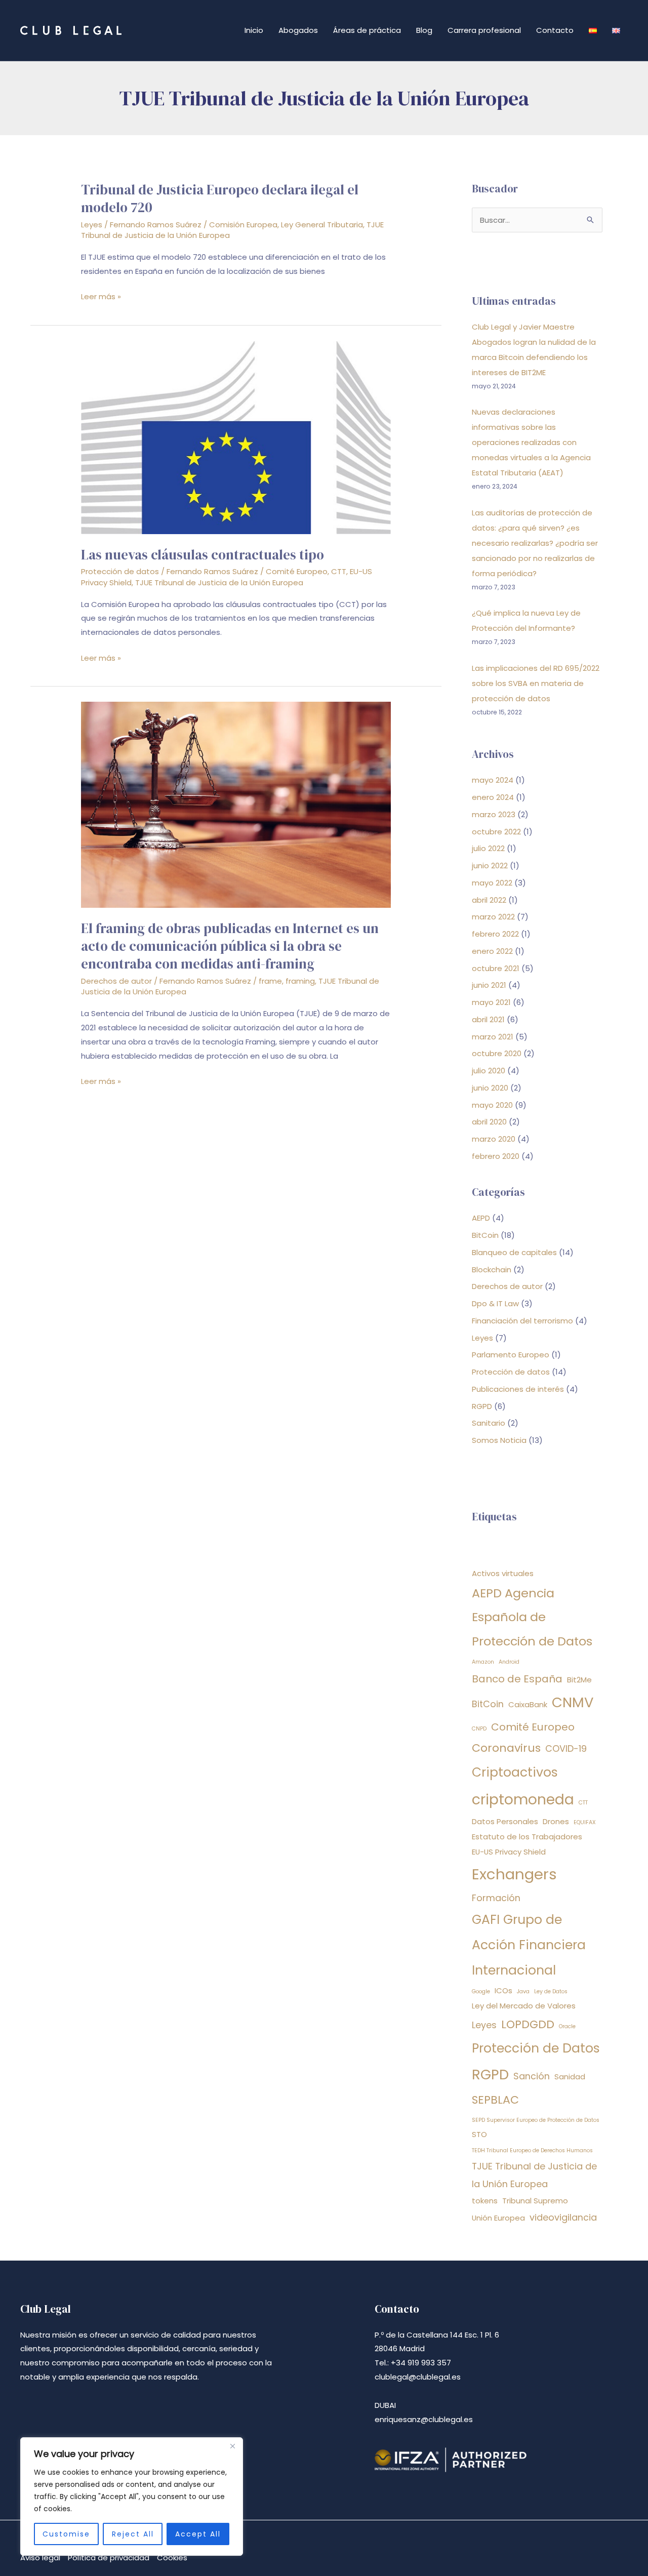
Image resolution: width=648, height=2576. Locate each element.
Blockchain (492, 1270)
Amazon (483, 1662)
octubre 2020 (497, 1053)
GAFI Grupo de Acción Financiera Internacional (529, 1945)
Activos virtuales (503, 1573)
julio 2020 (489, 1071)
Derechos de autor (116, 981)
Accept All (198, 2534)
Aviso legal (40, 2558)
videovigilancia (563, 2217)
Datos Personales (505, 1821)
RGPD (482, 1406)
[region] (132, 2497)
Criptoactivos (515, 1772)
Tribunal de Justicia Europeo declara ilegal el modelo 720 (220, 198)
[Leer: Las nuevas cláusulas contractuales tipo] (236, 437)
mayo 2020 (492, 1105)
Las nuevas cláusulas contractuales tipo (202, 555)
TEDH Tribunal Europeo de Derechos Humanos (532, 2150)
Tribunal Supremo (535, 2201)
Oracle (567, 2026)
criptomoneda (523, 1799)
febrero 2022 (495, 934)
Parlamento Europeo (511, 1355)
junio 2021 (489, 985)
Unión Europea (498, 2218)
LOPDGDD (528, 2024)
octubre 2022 (496, 832)
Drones (556, 1821)
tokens (485, 2201)
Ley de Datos (551, 1991)
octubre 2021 (496, 968)
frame (270, 981)
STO (479, 2134)
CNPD (479, 1729)
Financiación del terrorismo (522, 1321)
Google (481, 1991)
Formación (496, 1898)
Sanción (532, 2076)
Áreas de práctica (367, 30)
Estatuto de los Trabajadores (527, 1837)
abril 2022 (489, 900)
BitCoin (485, 1235)
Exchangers (514, 1874)
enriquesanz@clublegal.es (424, 2419)
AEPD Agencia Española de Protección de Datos (532, 1617)
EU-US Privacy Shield (509, 1852)
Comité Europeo (297, 571)
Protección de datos (120, 571)
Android (509, 1662)
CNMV (573, 1702)
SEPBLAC (495, 2100)
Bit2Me (579, 1680)
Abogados (298, 30)
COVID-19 (566, 1748)
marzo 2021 (493, 1037)
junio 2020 (490, 1088)
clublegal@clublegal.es (418, 2377)
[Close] (232, 2446)
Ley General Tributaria (322, 225)
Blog (424, 30)
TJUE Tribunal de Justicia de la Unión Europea (219, 582)
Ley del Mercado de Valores (524, 2006)
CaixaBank (528, 1704)
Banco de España (517, 1679)
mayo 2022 (492, 883)
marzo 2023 (494, 814)
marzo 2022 (493, 917)
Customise (66, 2534)
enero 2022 (492, 951)
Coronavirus (506, 1748)
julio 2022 (488, 848)
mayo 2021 (491, 1002)
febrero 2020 (496, 1156)
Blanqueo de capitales (514, 1252)
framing (300, 981)
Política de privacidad (109, 2558)
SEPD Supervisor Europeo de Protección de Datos (536, 2120)
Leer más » (101, 297)
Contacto (555, 30)
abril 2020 (489, 1122)
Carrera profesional (484, 30)
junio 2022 (490, 866)
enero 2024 (493, 797)
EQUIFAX (585, 1822)
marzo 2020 (494, 1139)
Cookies (172, 2558)
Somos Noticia (499, 1440)
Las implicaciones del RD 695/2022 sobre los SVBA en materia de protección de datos (536, 683)
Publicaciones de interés (518, 1389)
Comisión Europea (243, 225)
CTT (339, 571)
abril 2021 (488, 1019)
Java (523, 1991)
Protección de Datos (536, 2048)
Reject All (133, 2534)
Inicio (254, 30)
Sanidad (570, 2077)
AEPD (481, 1218)
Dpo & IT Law (495, 1303)
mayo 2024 (493, 780)
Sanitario (489, 1423)
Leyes (92, 225)
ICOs (503, 1990)
